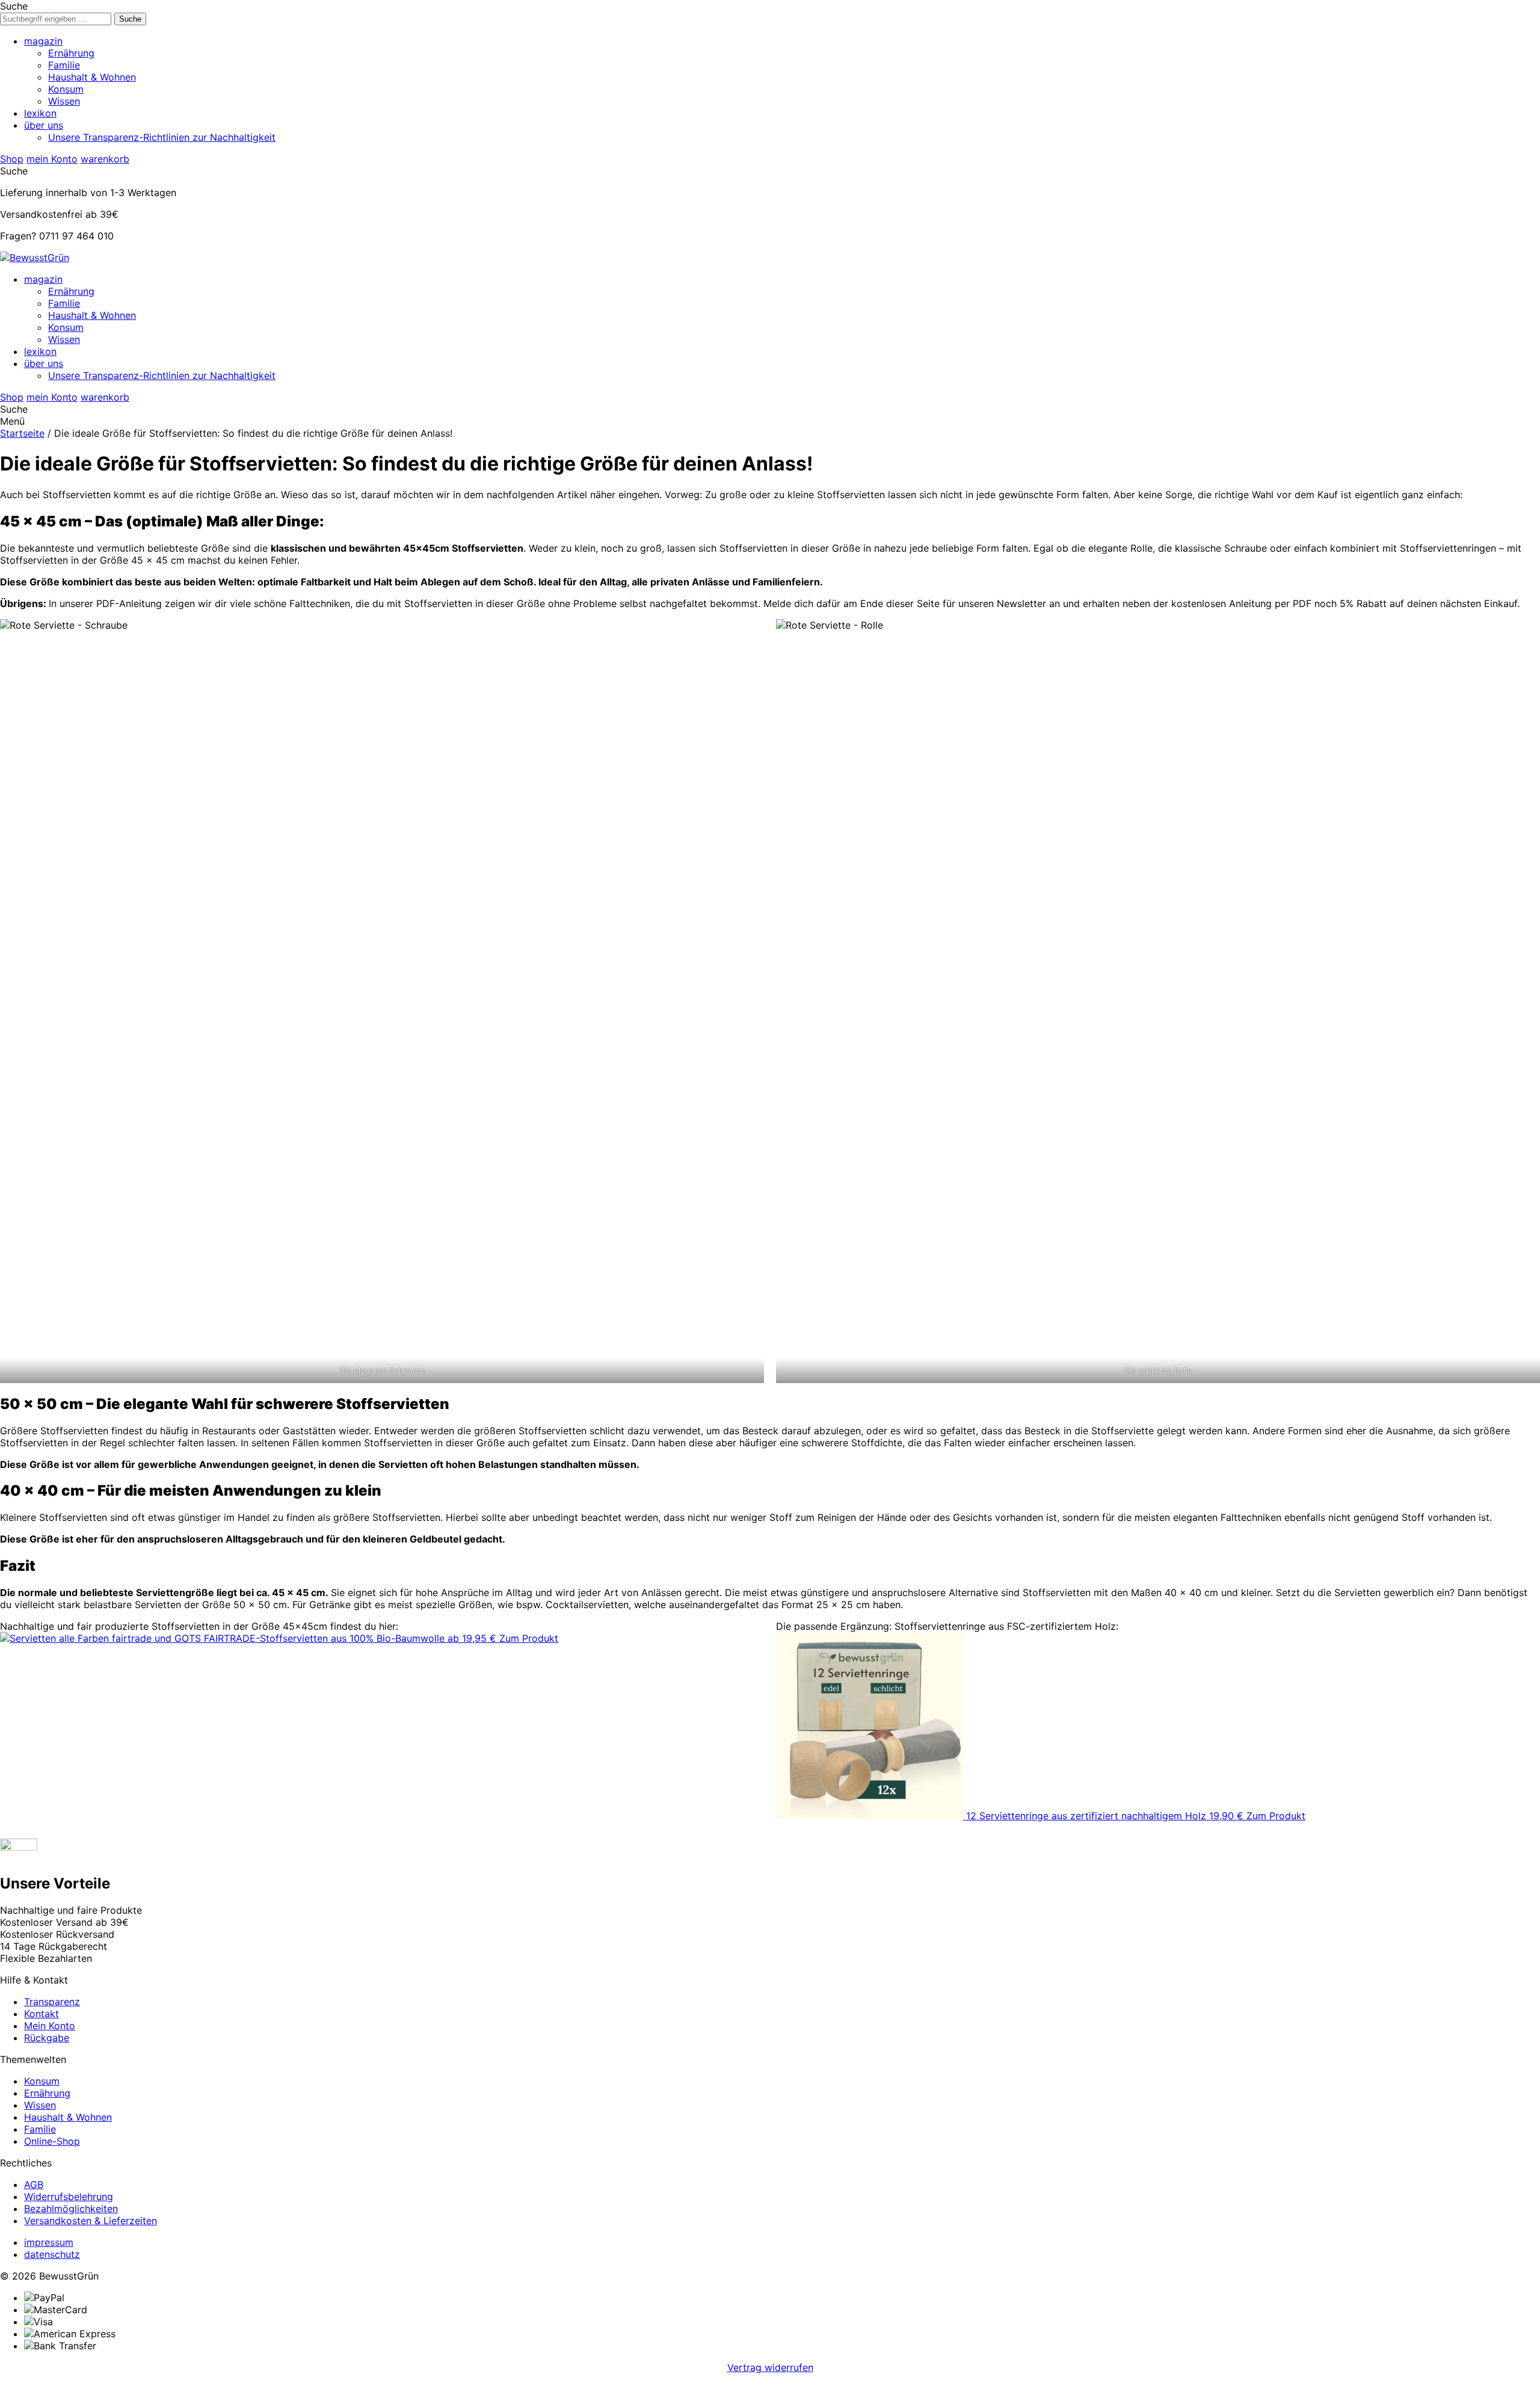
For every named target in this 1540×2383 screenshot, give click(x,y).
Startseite (22, 433)
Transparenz (52, 2002)
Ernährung (71, 53)
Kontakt (42, 2014)
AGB (34, 2184)
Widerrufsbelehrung (69, 2196)
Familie (64, 65)
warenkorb (105, 159)
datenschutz (52, 2254)
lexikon (40, 113)
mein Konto (52, 159)
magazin (43, 41)
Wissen (64, 101)
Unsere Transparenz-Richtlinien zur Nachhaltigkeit (162, 137)
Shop (12, 159)
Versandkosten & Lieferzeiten (91, 2221)
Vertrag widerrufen (770, 2367)
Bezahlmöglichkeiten (71, 2209)
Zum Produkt (529, 1638)
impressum (49, 2242)
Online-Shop (52, 2141)
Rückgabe (47, 2038)
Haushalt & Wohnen (92, 77)
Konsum (66, 89)
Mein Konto (50, 2026)
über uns (44, 125)
